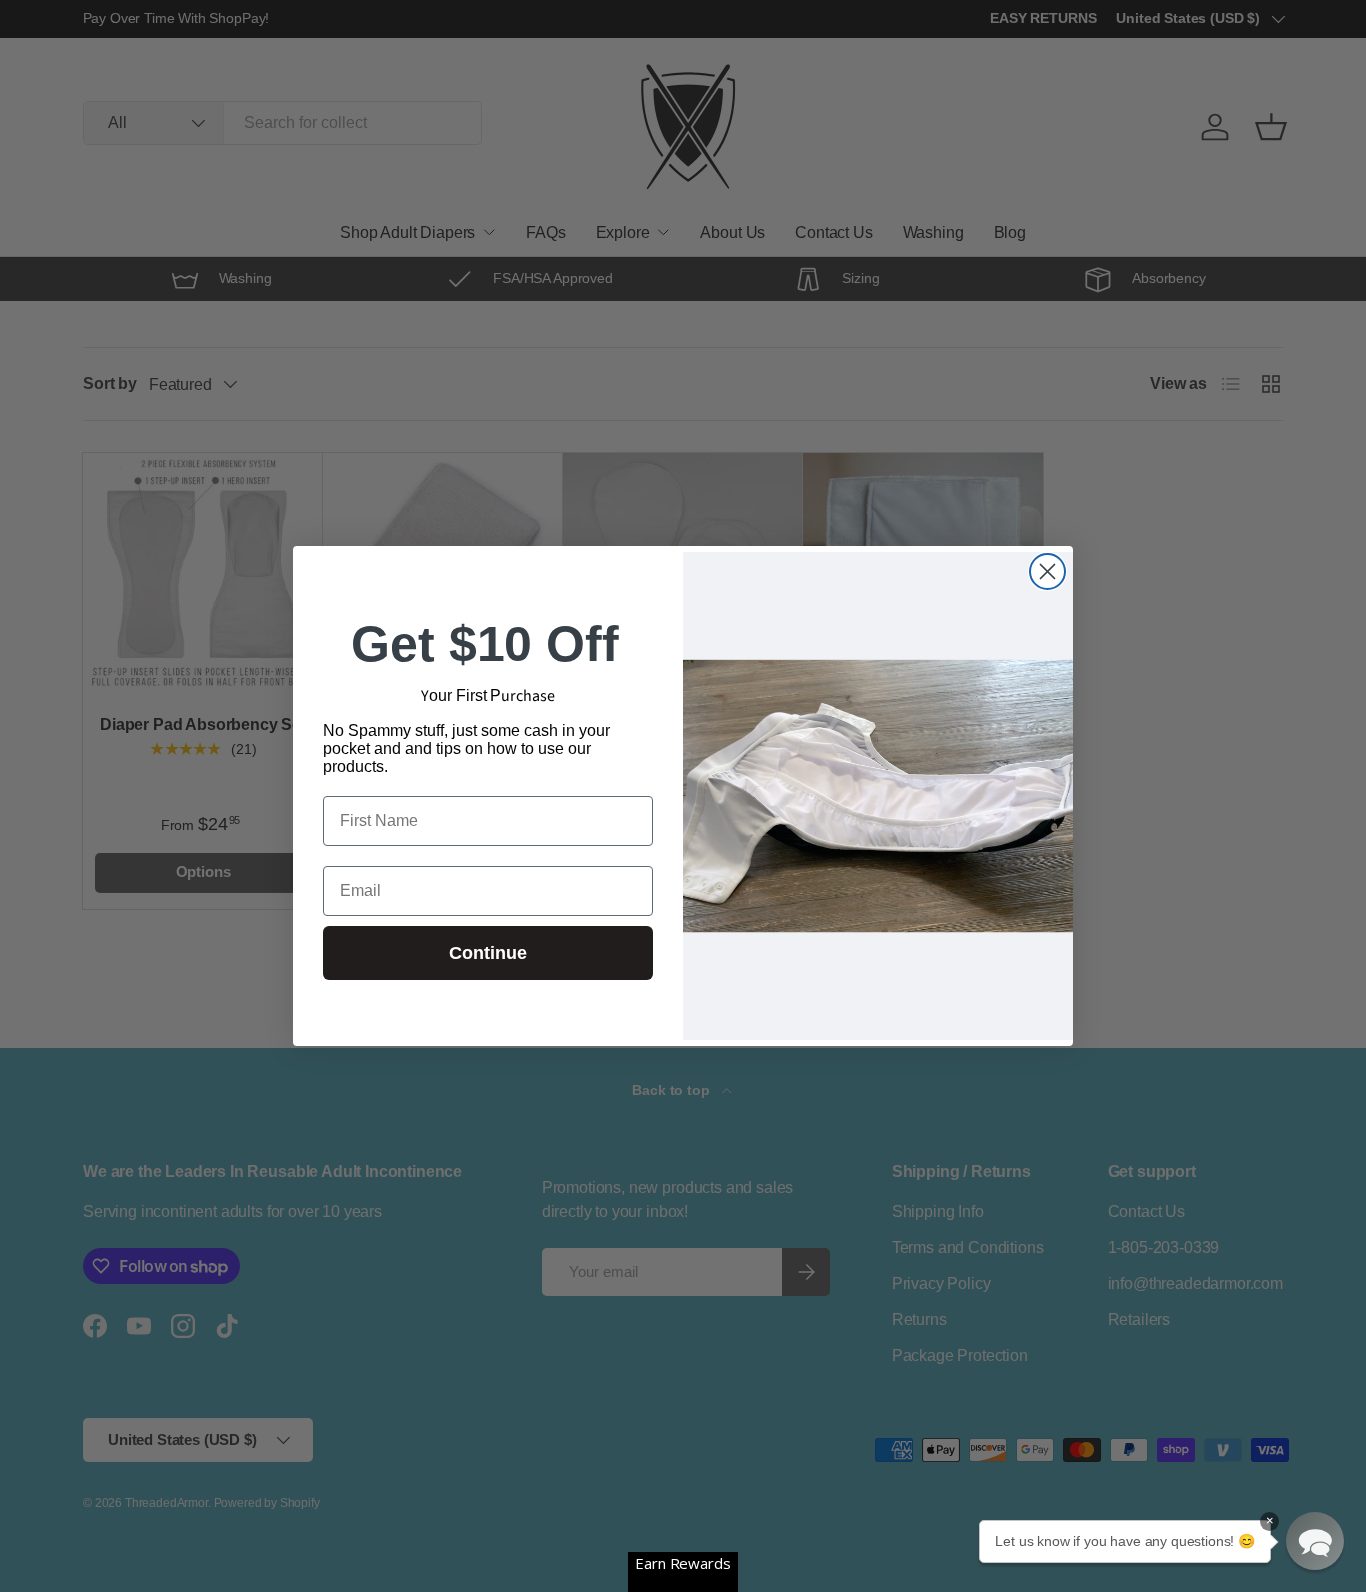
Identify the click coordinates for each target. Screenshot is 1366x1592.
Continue (488, 953)
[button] (1315, 1541)
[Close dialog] (1047, 571)
